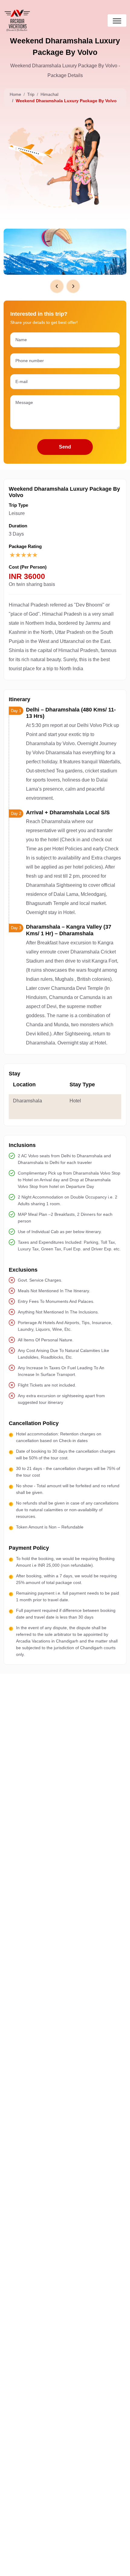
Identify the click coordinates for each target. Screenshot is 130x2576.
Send (65, 447)
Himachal (49, 94)
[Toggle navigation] (117, 20)
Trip (31, 94)
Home (15, 94)
